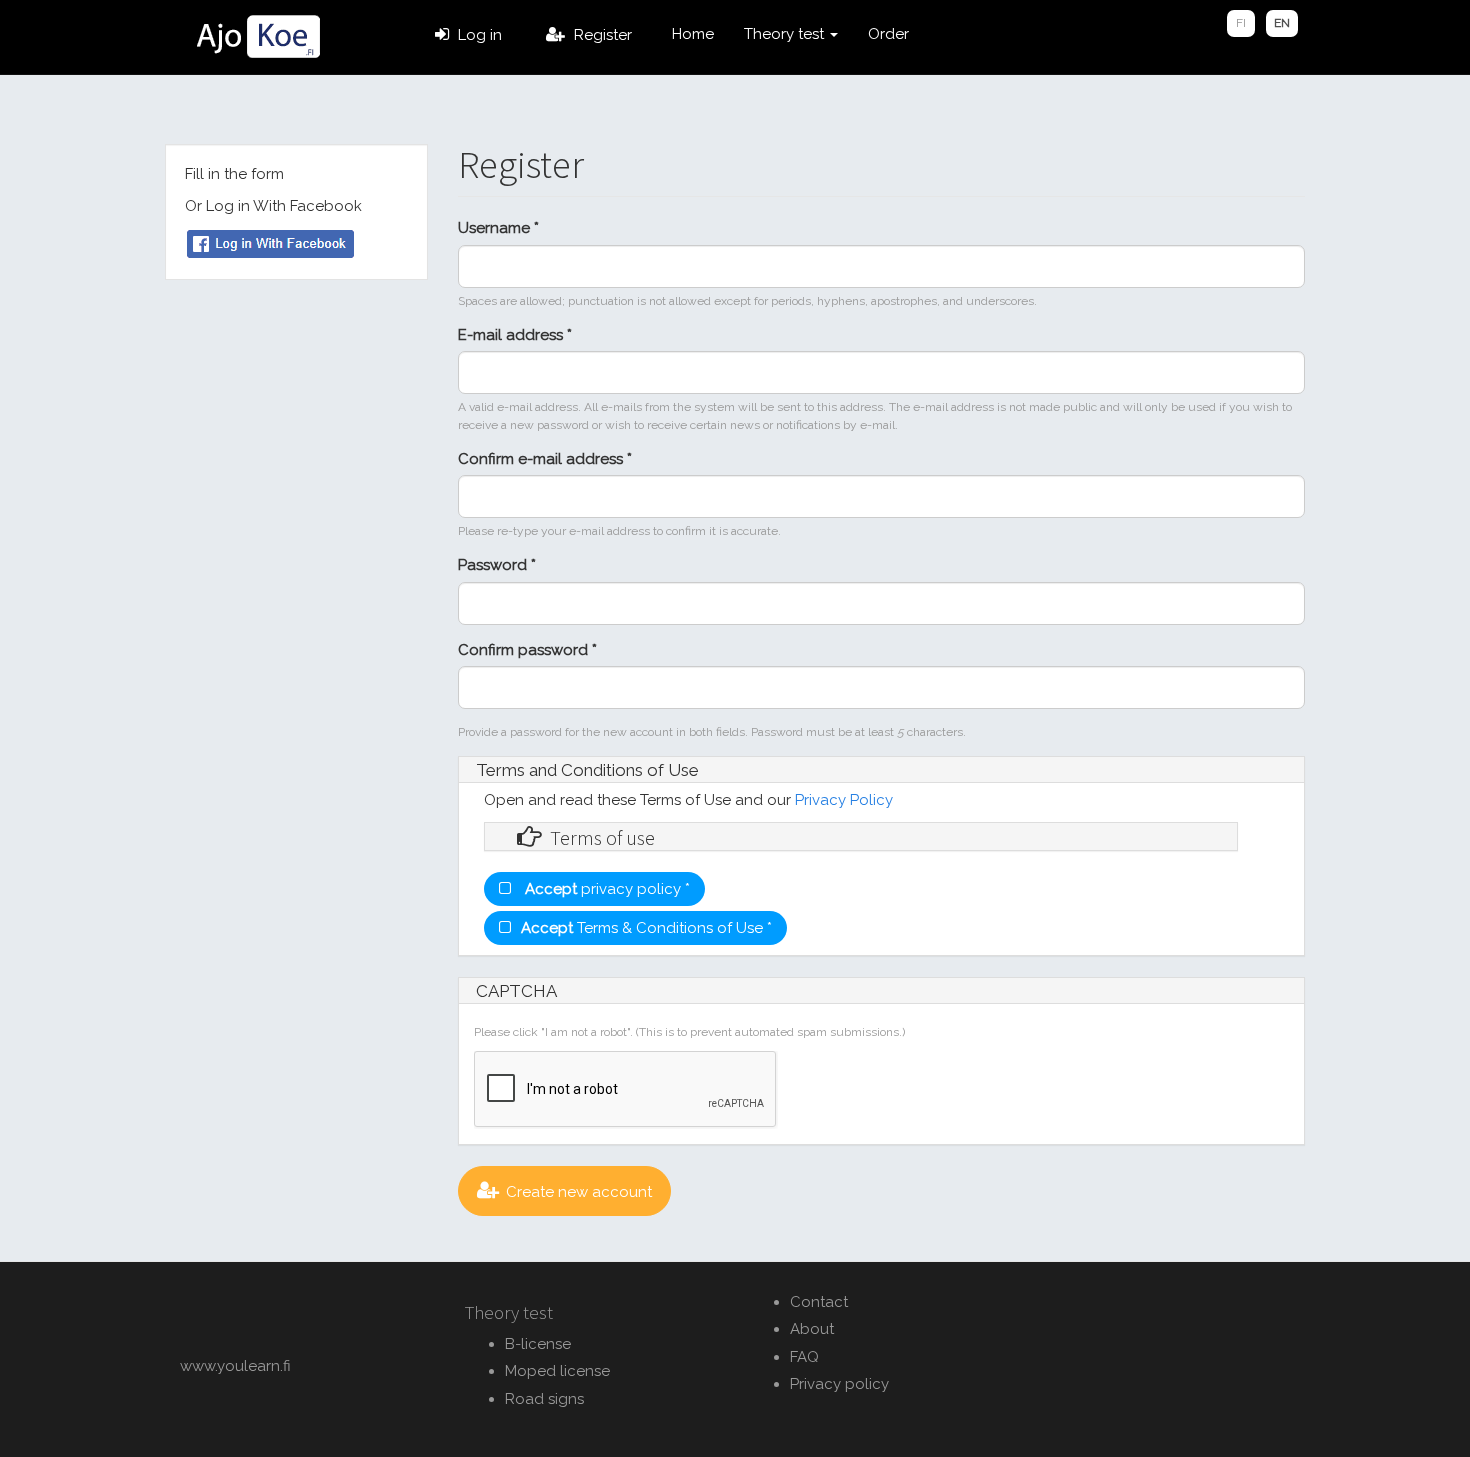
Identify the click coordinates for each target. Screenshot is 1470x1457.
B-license (538, 1344)
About (812, 1329)
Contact (819, 1302)
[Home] (257, 37)
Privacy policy (839, 1384)
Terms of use (602, 838)
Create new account (579, 1192)
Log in (480, 35)
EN (1282, 23)
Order (888, 34)
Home (693, 34)
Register (603, 35)
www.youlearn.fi (235, 1366)
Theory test (786, 34)
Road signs (544, 1399)
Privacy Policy (844, 800)
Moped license (557, 1371)
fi (1241, 23)
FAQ (804, 1357)
